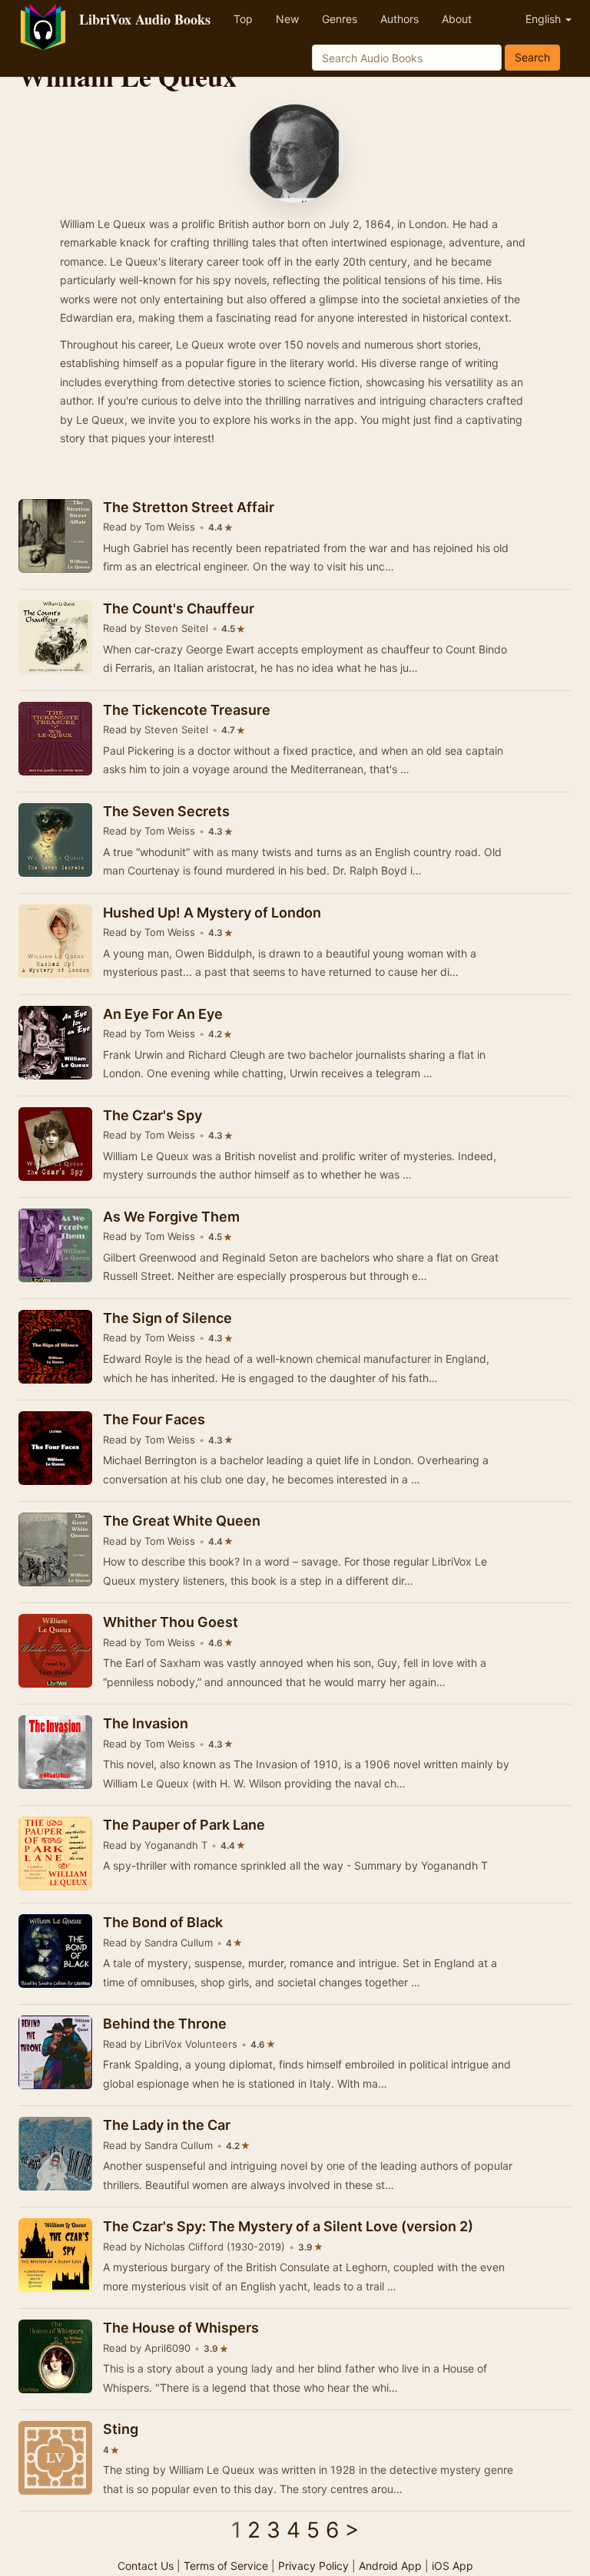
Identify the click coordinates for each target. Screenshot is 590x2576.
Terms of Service (226, 2566)
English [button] (545, 19)
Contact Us (146, 2566)
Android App (390, 2566)
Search (532, 57)
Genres (340, 19)
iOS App (452, 2566)
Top (243, 19)
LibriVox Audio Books (145, 19)
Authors (399, 19)
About (457, 19)
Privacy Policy (313, 2566)
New (287, 19)
